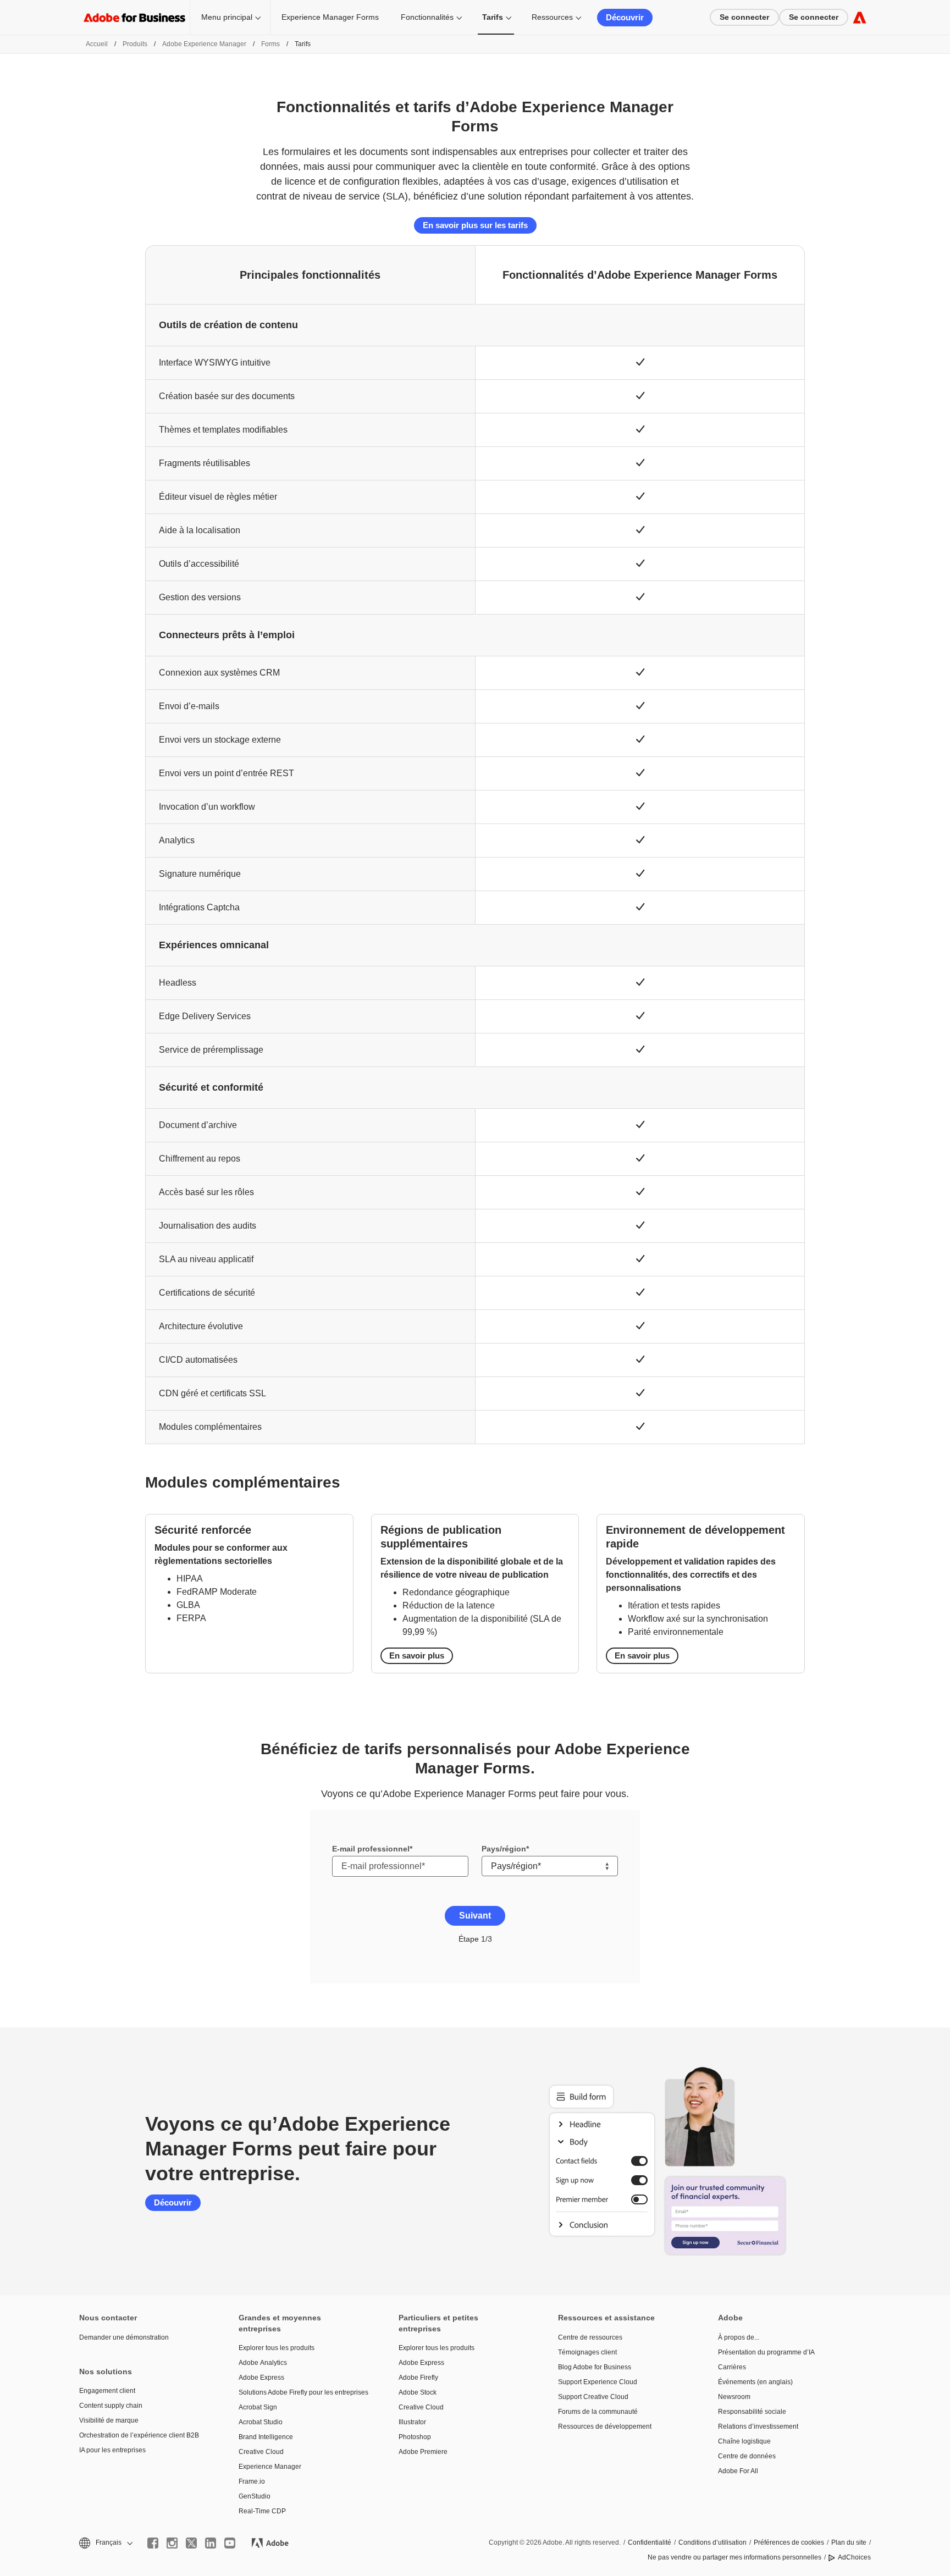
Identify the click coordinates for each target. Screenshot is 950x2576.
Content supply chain (111, 2406)
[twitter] (191, 2543)
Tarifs (493, 17)
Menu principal (227, 17)
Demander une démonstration (124, 2337)
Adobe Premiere (423, 2452)
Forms (270, 44)
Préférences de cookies (789, 2542)
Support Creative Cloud (593, 2397)
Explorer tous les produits (277, 2348)
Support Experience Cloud (598, 2382)
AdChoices (854, 2557)
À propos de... (739, 2337)
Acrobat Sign (258, 2407)
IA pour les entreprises (112, 2450)
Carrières (732, 2367)
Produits (135, 44)
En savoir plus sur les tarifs (475, 225)
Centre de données (747, 2456)
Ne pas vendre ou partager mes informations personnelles (734, 2557)
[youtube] (230, 2543)
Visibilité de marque (109, 2420)
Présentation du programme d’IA (766, 2352)
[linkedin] (211, 2543)
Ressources (552, 17)
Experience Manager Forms (330, 17)
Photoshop (415, 2437)
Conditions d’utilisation (712, 2542)
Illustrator (412, 2422)
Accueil (97, 44)
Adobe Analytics (263, 2363)
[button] (105, 2543)
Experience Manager (270, 2467)
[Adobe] (860, 17)
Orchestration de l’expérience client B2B (139, 2435)
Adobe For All (738, 2471)
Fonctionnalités (427, 17)
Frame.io (252, 2481)
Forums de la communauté (598, 2412)
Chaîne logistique (744, 2441)
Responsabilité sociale (752, 2412)
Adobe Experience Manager (204, 44)
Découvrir (625, 17)
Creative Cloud (261, 2452)
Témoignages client (587, 2352)
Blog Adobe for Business (595, 2367)
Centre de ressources (590, 2337)
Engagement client (107, 2391)
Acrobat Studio (261, 2422)
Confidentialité (650, 2542)
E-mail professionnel (371, 1849)
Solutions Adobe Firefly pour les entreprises (302, 2392)
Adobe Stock (418, 2392)
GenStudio (255, 2496)
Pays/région (504, 1849)
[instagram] (172, 2543)
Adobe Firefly (418, 2378)
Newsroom (734, 2397)
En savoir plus (417, 1655)
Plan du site (849, 2542)
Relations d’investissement (758, 2426)
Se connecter (744, 17)
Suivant (475, 1916)
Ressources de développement (605, 2426)
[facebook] (153, 2543)
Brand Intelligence (266, 2437)
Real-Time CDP (262, 2511)
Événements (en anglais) (755, 2382)
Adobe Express (261, 2378)
